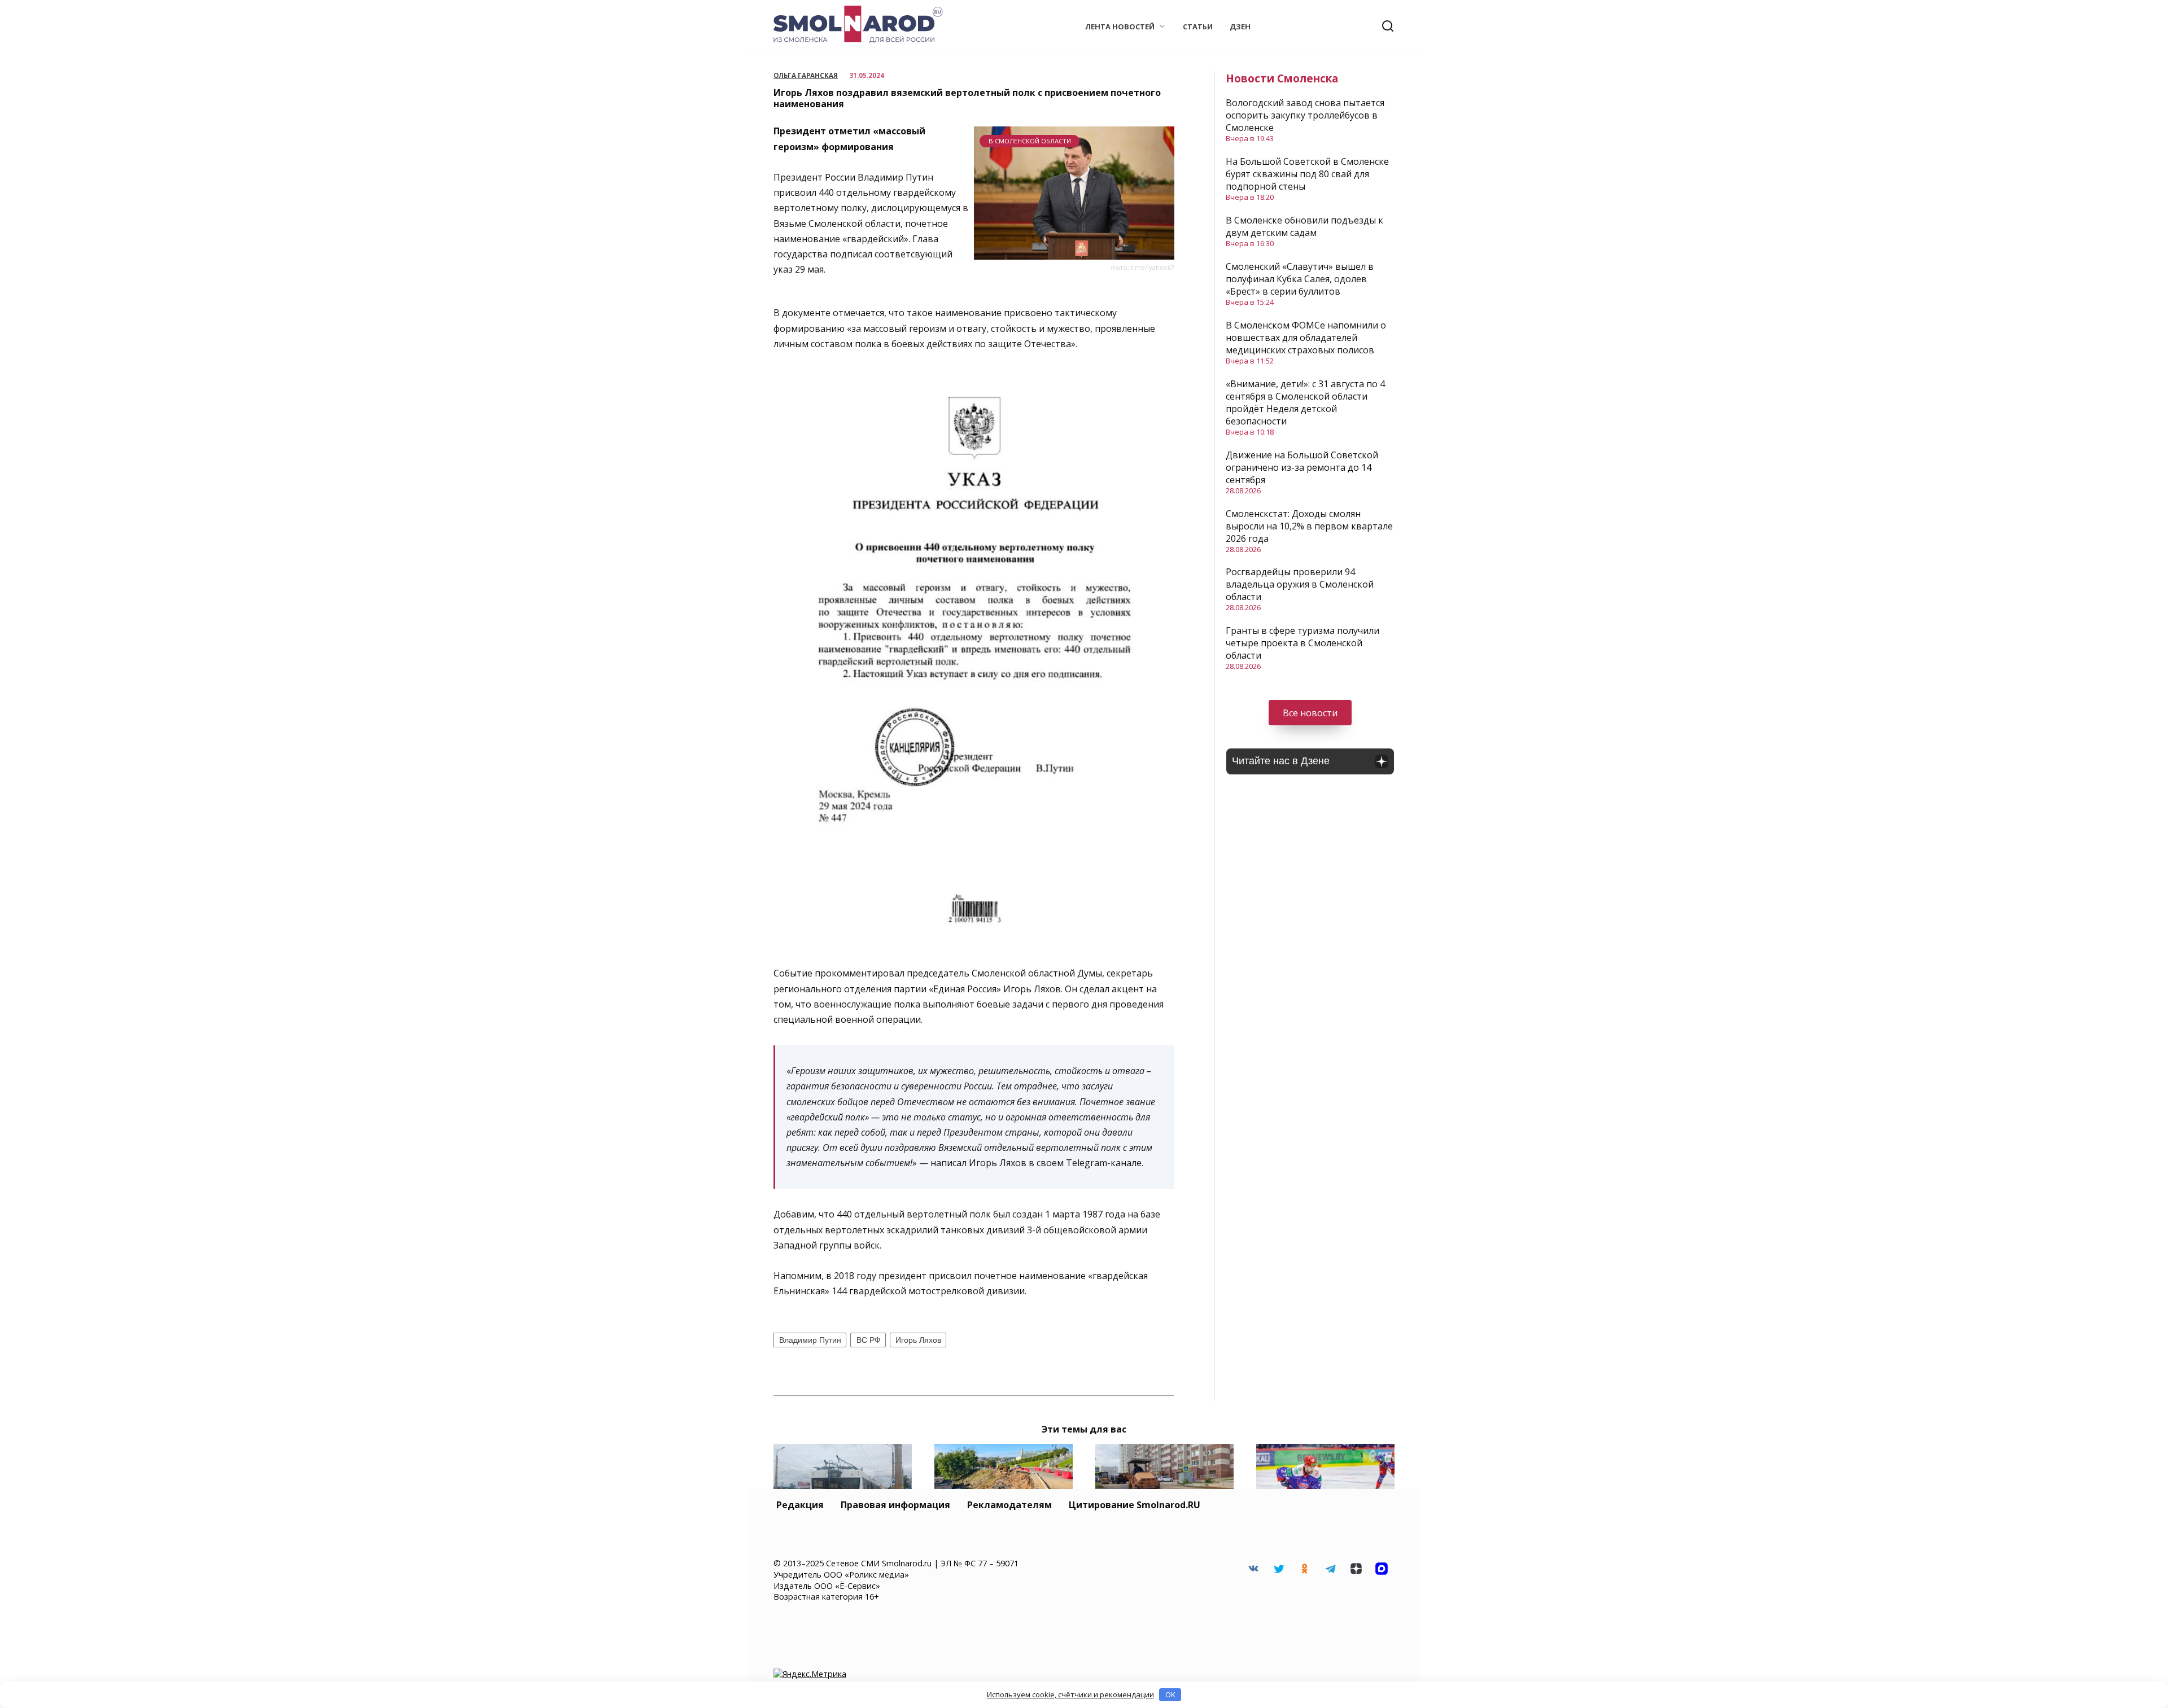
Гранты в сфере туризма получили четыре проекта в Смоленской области (1302, 643)
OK (1170, 1694)
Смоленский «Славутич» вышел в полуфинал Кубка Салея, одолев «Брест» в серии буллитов (1300, 279)
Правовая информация (895, 1505)
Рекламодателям (1009, 1505)
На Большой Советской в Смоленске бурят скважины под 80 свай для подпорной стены (1307, 174)
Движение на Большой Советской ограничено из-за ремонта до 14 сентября (1302, 467)
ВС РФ (869, 1340)
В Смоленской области (1030, 141)
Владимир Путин (810, 1340)
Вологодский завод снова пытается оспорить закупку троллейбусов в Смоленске (1305, 115)
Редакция (800, 1505)
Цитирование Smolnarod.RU (1135, 1505)
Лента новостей (1120, 27)
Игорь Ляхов (918, 1340)
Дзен (1240, 27)
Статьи (1198, 27)
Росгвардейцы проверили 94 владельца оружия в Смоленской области (1300, 584)
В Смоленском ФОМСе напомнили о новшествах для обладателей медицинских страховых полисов (1306, 338)
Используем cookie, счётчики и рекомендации (1070, 1694)
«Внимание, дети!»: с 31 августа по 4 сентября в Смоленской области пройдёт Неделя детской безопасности (1305, 402)
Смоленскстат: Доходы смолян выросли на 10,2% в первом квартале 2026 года (1309, 526)
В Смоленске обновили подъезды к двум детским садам (1304, 226)
